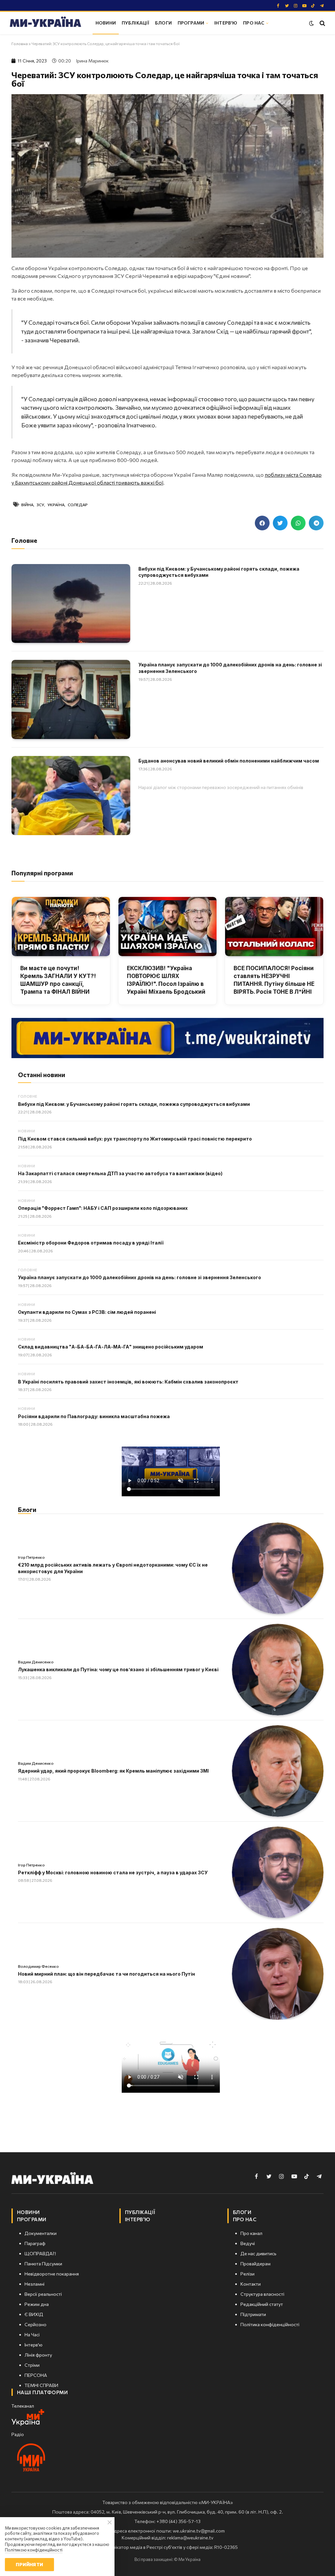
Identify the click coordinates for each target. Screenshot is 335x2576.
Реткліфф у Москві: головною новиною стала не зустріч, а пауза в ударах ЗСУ (113, 1872)
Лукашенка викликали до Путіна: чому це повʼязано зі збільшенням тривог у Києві (118, 1669)
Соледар (78, 505)
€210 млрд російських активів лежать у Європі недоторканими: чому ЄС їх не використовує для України (113, 1568)
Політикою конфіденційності (34, 2550)
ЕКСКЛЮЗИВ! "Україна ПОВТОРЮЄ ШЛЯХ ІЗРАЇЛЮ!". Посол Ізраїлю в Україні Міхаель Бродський (166, 980)
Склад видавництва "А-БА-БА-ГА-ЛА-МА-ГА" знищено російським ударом (111, 1347)
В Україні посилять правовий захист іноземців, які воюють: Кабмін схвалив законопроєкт (128, 1382)
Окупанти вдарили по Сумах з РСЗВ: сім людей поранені (87, 1312)
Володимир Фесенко (38, 1966)
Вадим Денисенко (36, 1662)
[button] (262, 523)
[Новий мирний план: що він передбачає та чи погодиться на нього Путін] (278, 1974)
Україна (56, 505)
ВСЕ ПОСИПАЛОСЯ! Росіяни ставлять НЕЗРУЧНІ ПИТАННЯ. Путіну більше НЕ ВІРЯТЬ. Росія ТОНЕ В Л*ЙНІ (274, 980)
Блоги (163, 23)
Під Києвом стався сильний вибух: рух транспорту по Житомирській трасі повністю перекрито (135, 1139)
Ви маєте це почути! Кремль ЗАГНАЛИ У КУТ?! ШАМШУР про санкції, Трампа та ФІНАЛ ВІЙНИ (58, 980)
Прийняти (29, 2564)
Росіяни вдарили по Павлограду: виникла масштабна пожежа (94, 1416)
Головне (28, 1096)
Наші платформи (42, 2392)
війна (27, 505)
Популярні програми (42, 873)
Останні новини (42, 1075)
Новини (106, 23)
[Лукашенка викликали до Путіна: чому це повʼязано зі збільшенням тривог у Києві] (278, 1670)
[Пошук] (322, 23)
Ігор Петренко (31, 1557)
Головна (20, 43)
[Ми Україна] (45, 23)
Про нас (254, 23)
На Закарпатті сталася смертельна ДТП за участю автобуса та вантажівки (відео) (120, 1173)
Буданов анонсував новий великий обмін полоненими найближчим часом (229, 761)
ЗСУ (40, 505)
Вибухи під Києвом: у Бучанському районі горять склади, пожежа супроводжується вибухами (219, 572)
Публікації (135, 23)
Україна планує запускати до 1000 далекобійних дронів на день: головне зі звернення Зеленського (230, 668)
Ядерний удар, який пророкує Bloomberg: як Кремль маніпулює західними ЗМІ (113, 1771)
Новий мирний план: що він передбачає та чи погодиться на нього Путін (106, 1974)
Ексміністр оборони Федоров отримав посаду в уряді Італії (91, 1243)
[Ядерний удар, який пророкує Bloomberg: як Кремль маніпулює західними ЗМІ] (278, 1771)
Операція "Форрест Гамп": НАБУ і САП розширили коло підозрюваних (103, 1208)
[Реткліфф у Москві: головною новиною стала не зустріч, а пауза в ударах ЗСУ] (278, 1872)
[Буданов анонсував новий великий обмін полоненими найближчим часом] (71, 796)
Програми (191, 23)
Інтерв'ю (226, 23)
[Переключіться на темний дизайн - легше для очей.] (311, 23)
